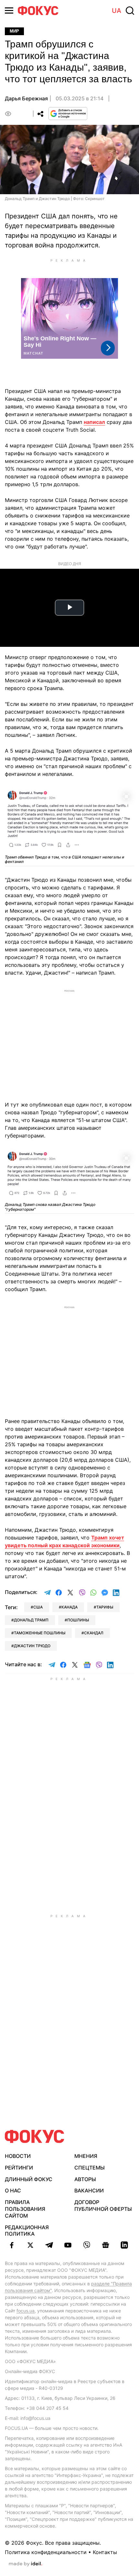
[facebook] (12, 2245)
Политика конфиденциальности (46, 2552)
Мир (14, 31)
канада (69, 1607)
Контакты (105, 2552)
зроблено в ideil (26, 2564)
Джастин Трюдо (32, 1646)
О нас (13, 2190)
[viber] (87, 2245)
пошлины (78, 1620)
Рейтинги (19, 2168)
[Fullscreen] (126, 796)
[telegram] (49, 2245)
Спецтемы (90, 2168)
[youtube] (68, 2245)
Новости (18, 2156)
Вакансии (89, 2190)
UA (117, 11)
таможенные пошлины (40, 1633)
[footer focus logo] (35, 2136)
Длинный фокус (29, 2179)
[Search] (130, 11)
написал (94, 422)
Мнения (86, 2156)
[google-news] (105, 2245)
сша (38, 1607)
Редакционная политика (27, 2231)
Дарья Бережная (26, 98)
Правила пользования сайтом (25, 2209)
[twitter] (30, 2245)
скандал (94, 1633)
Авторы (85, 2179)
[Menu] (9, 10)
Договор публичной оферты (103, 2205)
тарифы (105, 1607)
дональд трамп (31, 1620)
